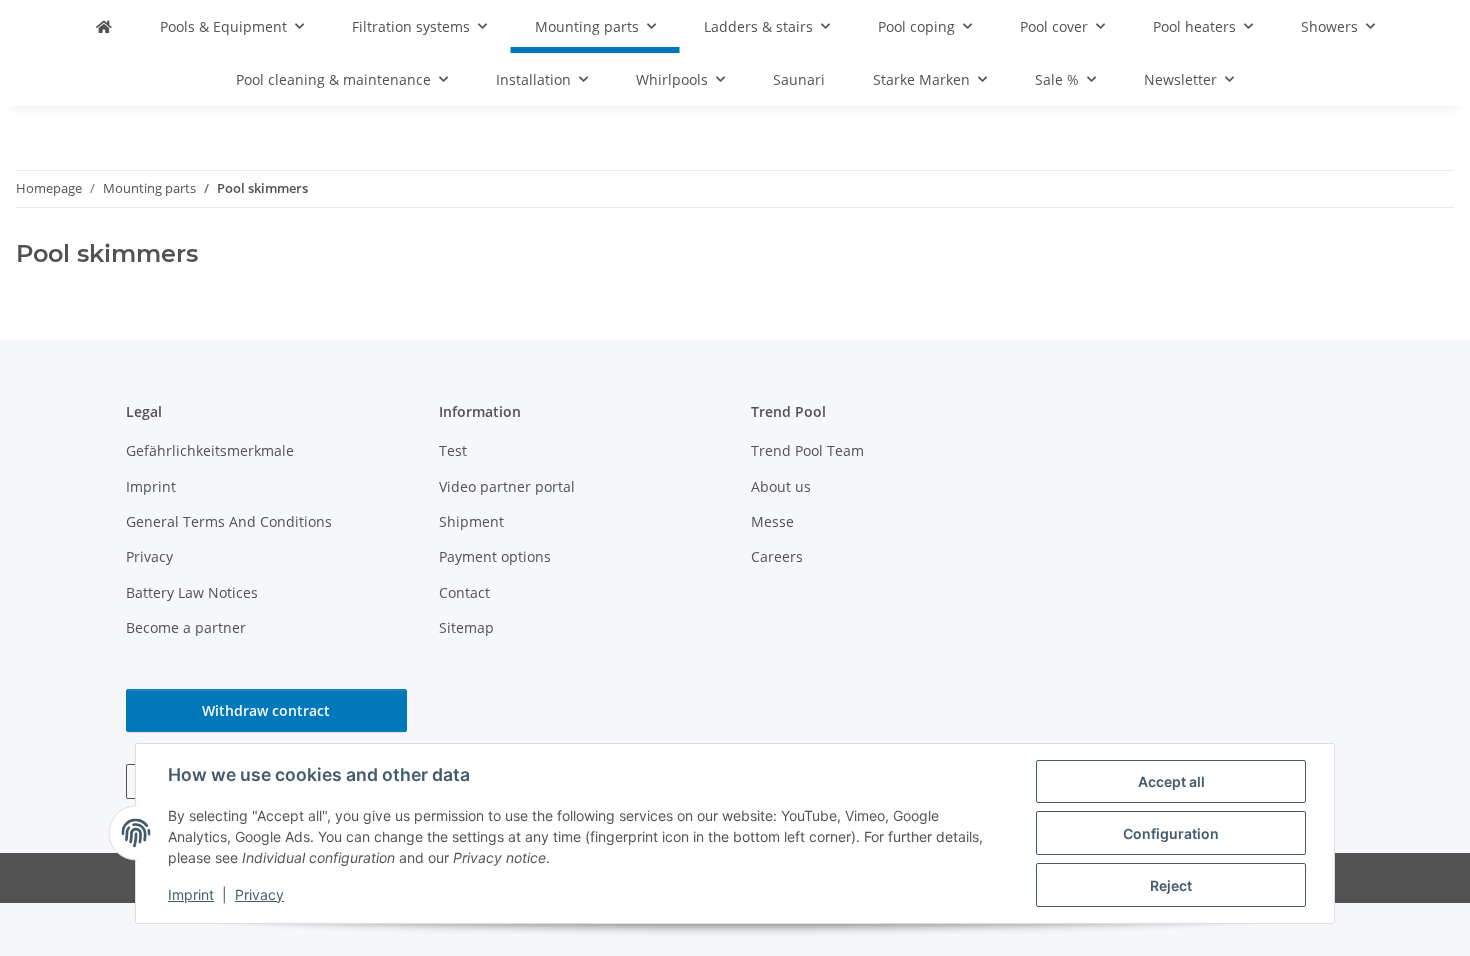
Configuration (1171, 833)
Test (453, 450)
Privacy (259, 894)
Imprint (191, 894)
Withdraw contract (266, 710)
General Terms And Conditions (229, 521)
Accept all (1171, 781)
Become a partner (186, 627)
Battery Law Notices (192, 592)
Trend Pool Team (807, 450)
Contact (464, 592)
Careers (777, 556)
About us (781, 486)
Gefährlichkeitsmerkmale (210, 450)
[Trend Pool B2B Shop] (104, 26)
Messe (772, 521)
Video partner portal (507, 486)
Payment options (495, 556)
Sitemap (466, 627)
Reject (1171, 885)
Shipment (471, 521)
